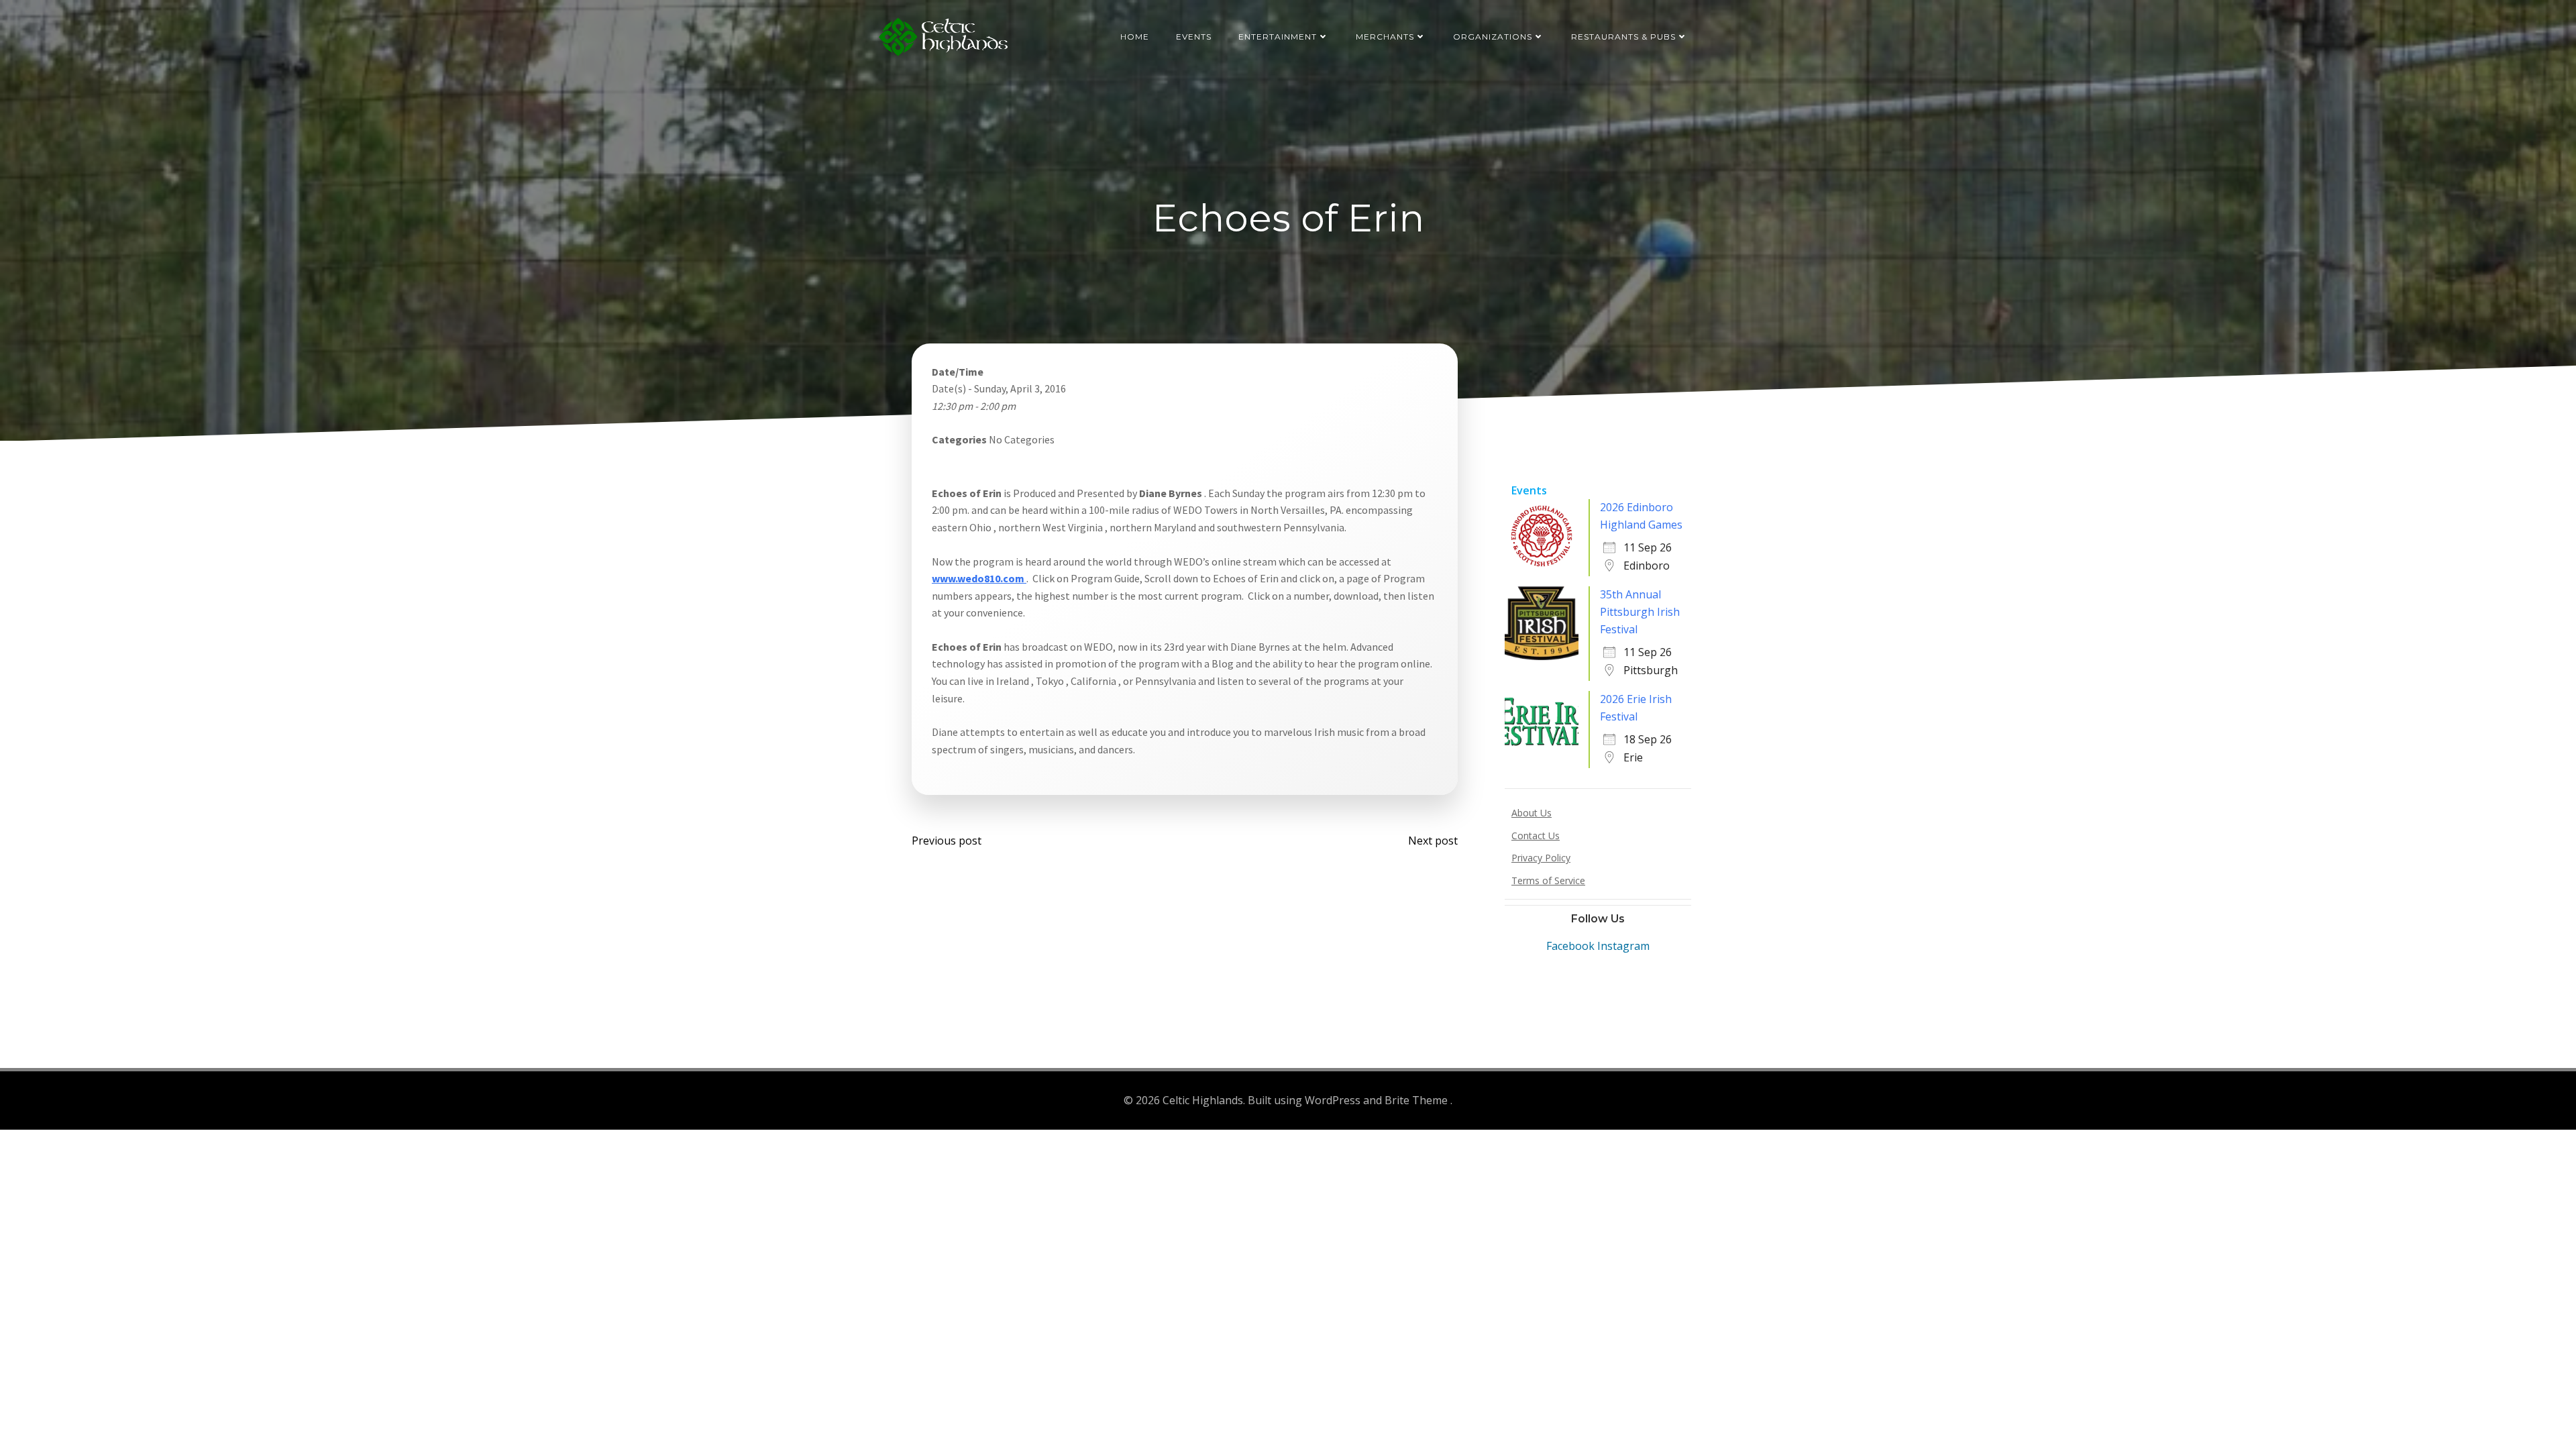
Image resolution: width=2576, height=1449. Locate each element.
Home (1135, 37)
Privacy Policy (1541, 858)
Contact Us (1536, 836)
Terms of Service (1548, 880)
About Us (1532, 813)
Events (1194, 37)
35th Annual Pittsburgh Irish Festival (1640, 611)
